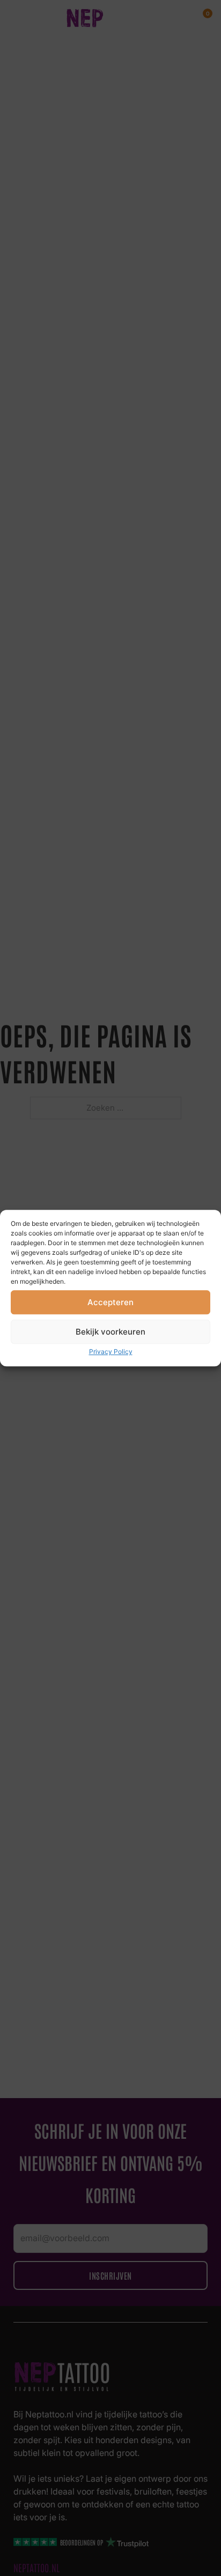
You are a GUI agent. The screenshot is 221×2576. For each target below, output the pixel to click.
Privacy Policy (111, 1351)
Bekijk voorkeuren (110, 1332)
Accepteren (110, 1302)
